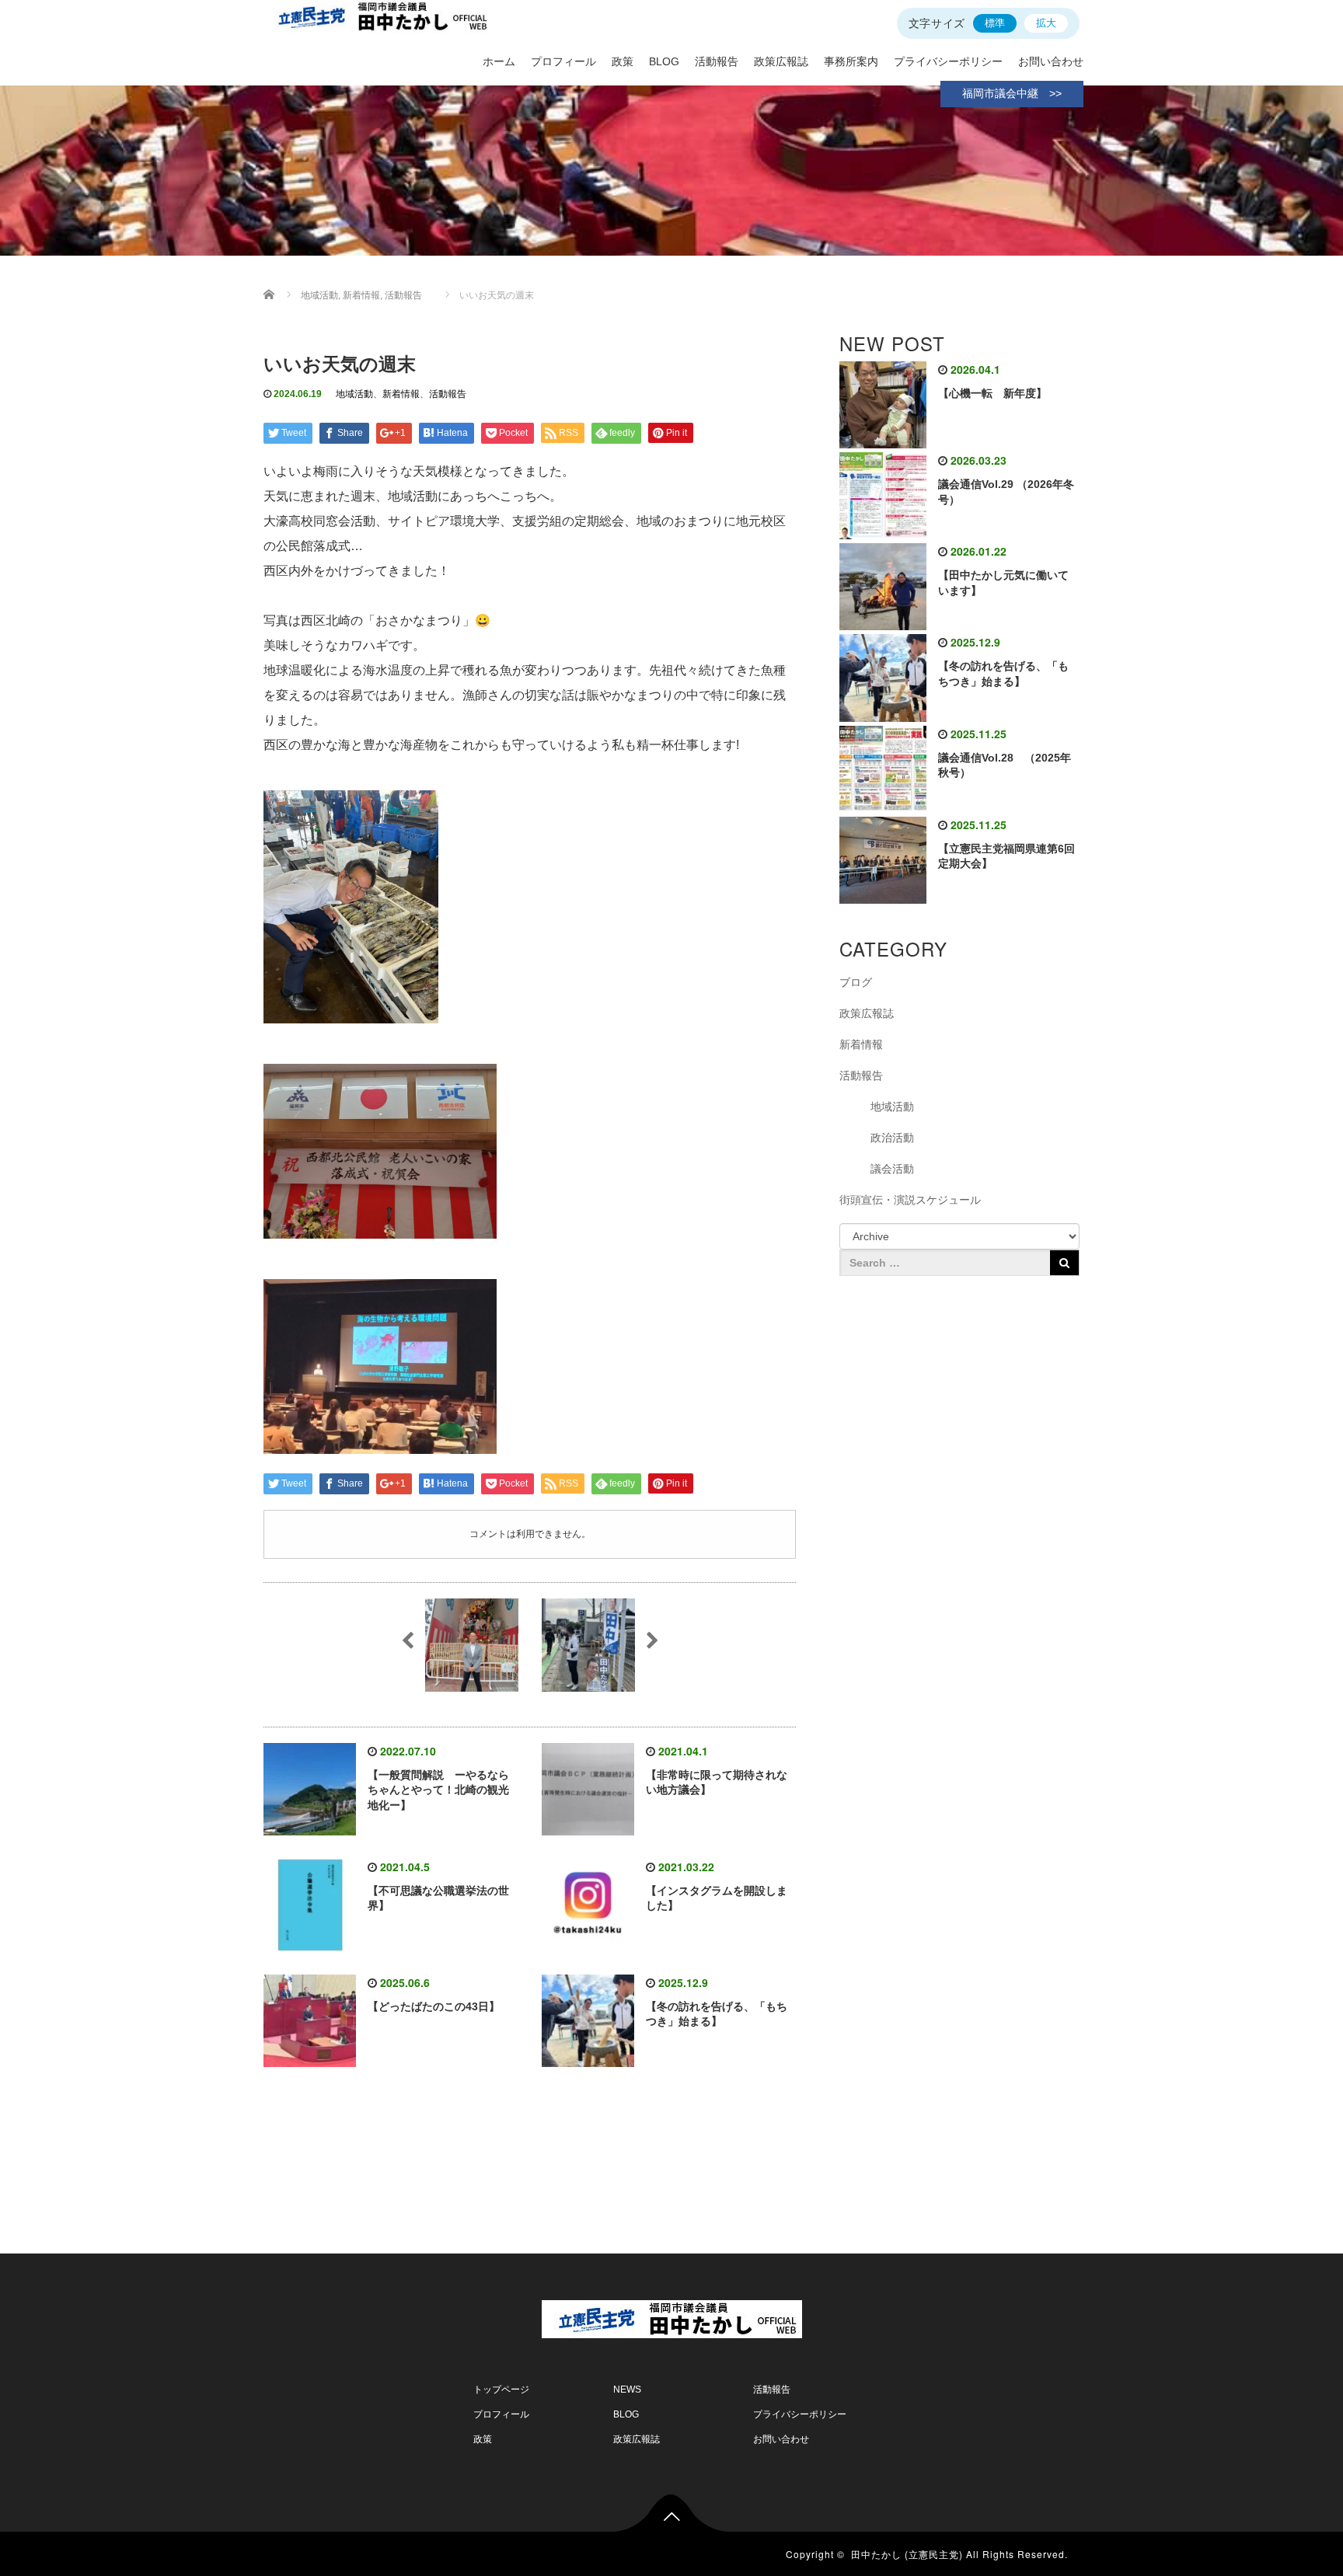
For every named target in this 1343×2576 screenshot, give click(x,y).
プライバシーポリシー (948, 61)
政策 (623, 61)
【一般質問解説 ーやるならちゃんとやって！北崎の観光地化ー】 (438, 1790)
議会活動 (892, 1169)
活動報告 (717, 61)
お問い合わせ (1051, 61)
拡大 (1046, 23)
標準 (995, 23)
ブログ (856, 982)
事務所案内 (851, 61)
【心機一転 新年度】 (992, 393)
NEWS (627, 2390)
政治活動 (892, 1138)
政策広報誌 (781, 61)
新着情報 (401, 394)
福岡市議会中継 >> (1012, 93)
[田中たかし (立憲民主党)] (672, 2316)
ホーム (499, 61)
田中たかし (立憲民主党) (907, 2554)
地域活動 (354, 394)
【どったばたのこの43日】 (434, 2006)
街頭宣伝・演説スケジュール (910, 1200)
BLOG (664, 61)
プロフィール (563, 61)
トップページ (501, 2390)
